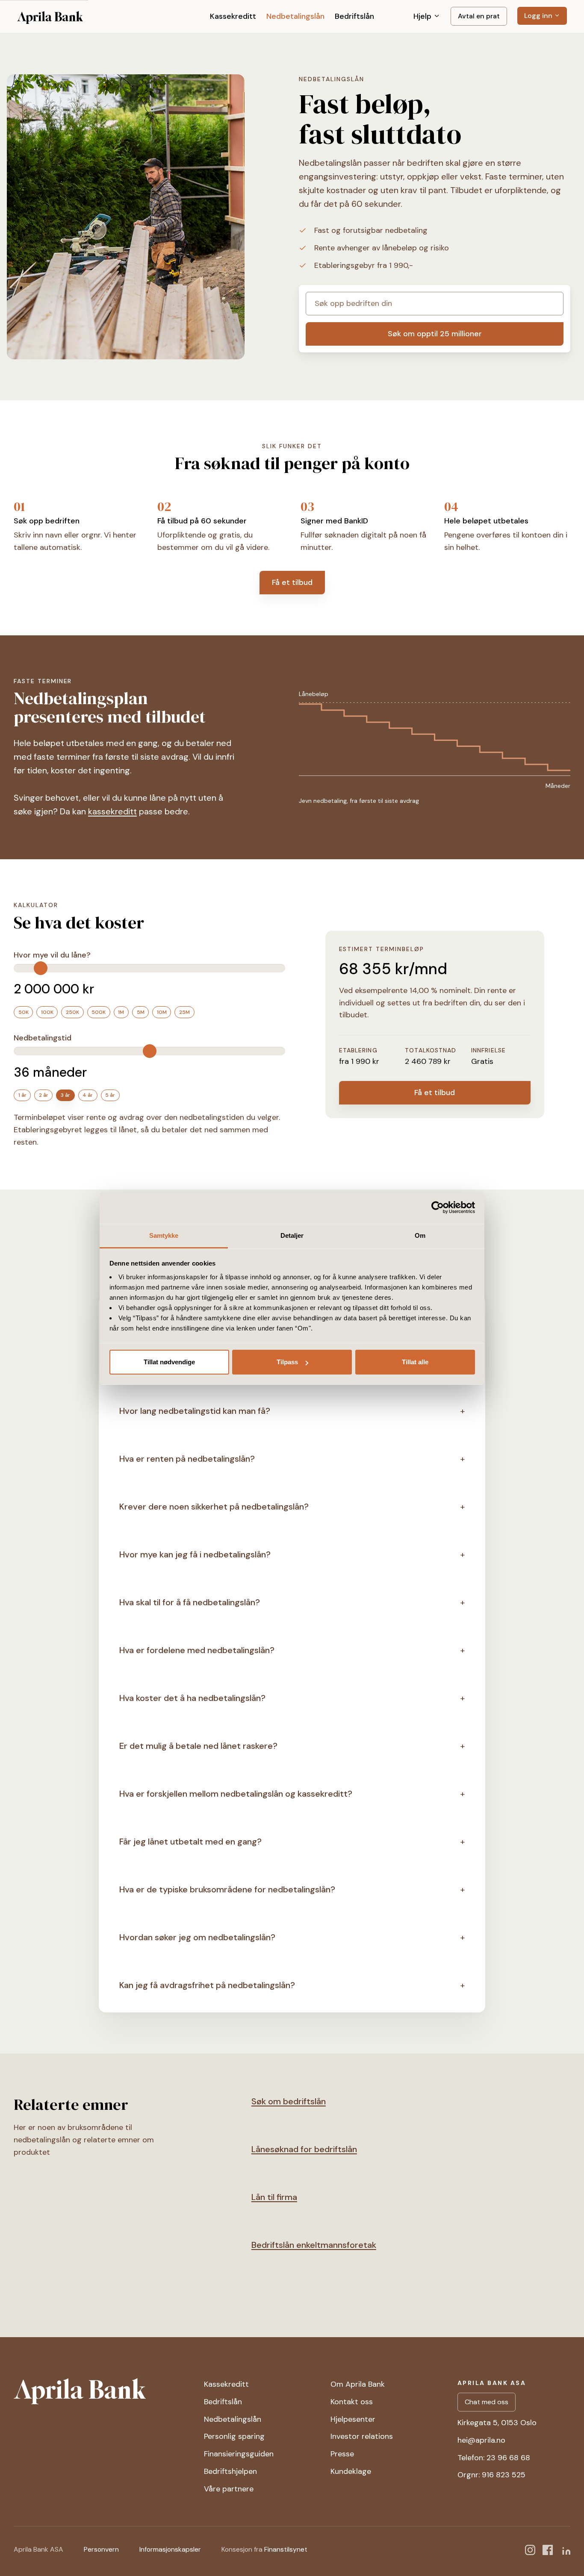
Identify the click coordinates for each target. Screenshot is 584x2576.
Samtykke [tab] (164, 1235)
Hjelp (423, 16)
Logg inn (539, 16)
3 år (65, 1095)
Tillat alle (415, 1362)
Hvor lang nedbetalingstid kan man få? (195, 1411)
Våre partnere (229, 2489)
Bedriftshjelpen (230, 2471)
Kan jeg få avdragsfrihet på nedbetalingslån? (207, 1985)
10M (162, 1012)
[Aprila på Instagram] (530, 2550)
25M (184, 1012)
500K (99, 1012)
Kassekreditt (233, 16)
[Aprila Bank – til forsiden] (102, 2391)
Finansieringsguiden (239, 2454)
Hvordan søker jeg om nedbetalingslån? (197, 1937)
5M (141, 1012)
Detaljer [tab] (292, 1235)
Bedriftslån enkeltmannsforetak (314, 2245)
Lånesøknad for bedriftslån (304, 2149)
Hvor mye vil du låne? (52, 955)
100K (47, 1012)
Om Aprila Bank (358, 2384)
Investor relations (362, 2436)
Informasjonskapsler (170, 2549)
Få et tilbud (292, 582)
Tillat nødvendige (169, 1362)
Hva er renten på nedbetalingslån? (187, 1459)
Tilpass (287, 1362)
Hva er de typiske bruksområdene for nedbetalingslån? (227, 1889)
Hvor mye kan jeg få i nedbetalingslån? (195, 1554)
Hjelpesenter (353, 2419)
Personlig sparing (234, 2436)
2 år (44, 1095)
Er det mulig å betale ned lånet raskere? (198, 1746)
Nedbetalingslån (295, 16)
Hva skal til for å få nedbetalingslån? (190, 1602)
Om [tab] (420, 1235)
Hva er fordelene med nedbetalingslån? (197, 1650)
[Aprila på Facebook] (548, 2550)
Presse (342, 2454)
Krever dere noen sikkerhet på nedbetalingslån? (214, 1507)
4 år (88, 1095)
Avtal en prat (479, 16)
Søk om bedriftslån (289, 2101)
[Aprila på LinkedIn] (565, 2550)
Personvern (101, 2549)
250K (72, 1012)
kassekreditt (112, 811)
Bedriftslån (354, 16)
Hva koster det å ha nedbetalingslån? (192, 1698)
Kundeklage (351, 2471)
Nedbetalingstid (43, 1038)
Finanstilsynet (286, 2549)
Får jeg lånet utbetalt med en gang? (190, 1842)
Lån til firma (274, 2197)
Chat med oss (487, 2402)
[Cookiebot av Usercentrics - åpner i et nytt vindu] (438, 1207)
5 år (110, 1095)
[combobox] (435, 304)
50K (24, 1012)
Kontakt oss (352, 2402)
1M (121, 1012)
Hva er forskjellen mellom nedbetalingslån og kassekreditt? (236, 1794)
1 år (22, 1095)
